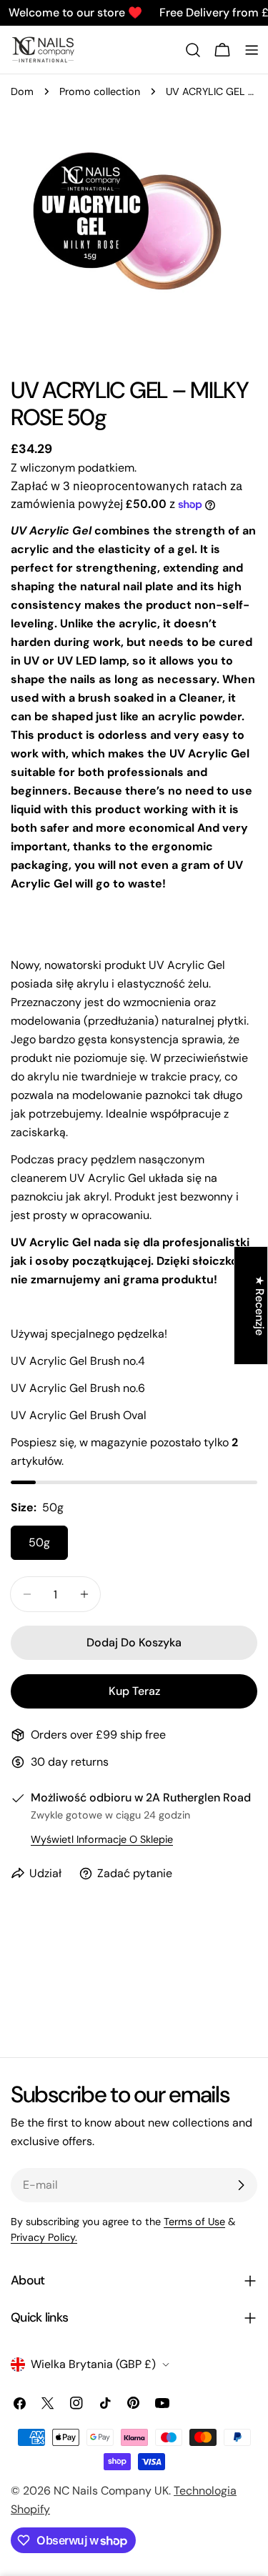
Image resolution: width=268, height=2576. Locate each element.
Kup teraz (134, 1691)
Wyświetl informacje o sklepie (102, 1839)
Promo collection (100, 91)
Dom (22, 91)
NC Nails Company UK (111, 2491)
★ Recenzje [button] (260, 1306)
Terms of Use (194, 2222)
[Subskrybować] (241, 2185)
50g (39, 1542)
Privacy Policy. (44, 2237)
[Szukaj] (193, 50)
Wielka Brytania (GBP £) (93, 2364)
